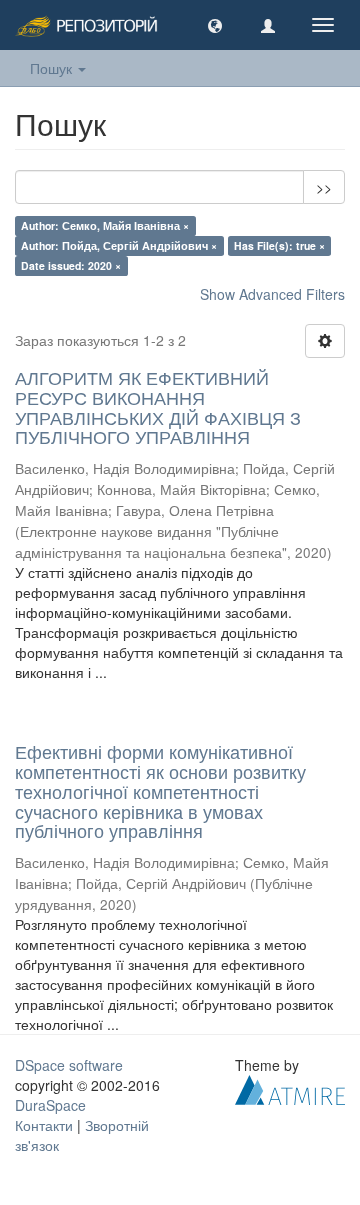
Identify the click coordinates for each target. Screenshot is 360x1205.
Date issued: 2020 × (71, 265)
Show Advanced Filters (272, 294)
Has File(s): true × (279, 245)
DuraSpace (50, 1105)
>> (324, 187)
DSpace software (69, 1065)
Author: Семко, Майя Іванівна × (105, 225)
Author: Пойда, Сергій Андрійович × (119, 245)
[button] (215, 25)
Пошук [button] (53, 68)
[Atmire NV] (290, 1088)
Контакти (44, 1125)
